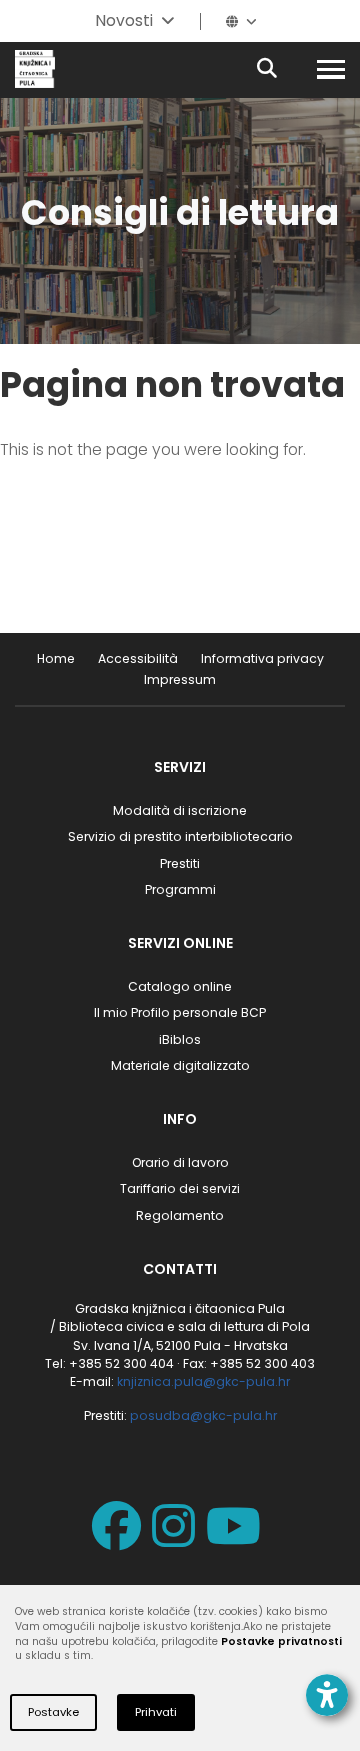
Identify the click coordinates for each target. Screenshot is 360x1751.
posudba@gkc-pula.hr (203, 1415)
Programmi (180, 889)
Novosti (124, 20)
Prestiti (180, 863)
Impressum (180, 679)
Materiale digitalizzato (180, 1065)
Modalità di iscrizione (180, 810)
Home (56, 658)
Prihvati (156, 1712)
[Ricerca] (284, 69)
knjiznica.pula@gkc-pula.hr (203, 1381)
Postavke (53, 1712)
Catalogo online (180, 986)
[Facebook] (120, 1539)
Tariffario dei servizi (180, 1188)
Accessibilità (138, 658)
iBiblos (180, 1039)
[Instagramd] (177, 1539)
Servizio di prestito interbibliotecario (180, 836)
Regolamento (180, 1215)
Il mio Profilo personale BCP (180, 1012)
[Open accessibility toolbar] (327, 1695)
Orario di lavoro (180, 1162)
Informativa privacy (262, 658)
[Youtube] (237, 1539)
